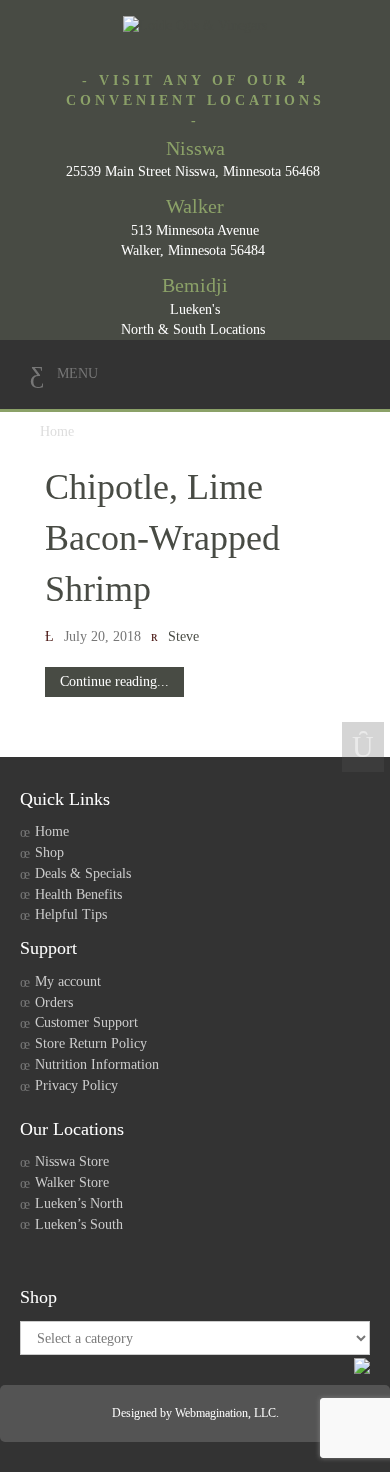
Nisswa (195, 148)
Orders (54, 1002)
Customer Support (86, 1022)
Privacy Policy (76, 1085)
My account (68, 981)
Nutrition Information (97, 1064)
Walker (195, 206)
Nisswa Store (72, 1161)
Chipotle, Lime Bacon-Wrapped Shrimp (162, 538)
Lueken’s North (79, 1203)
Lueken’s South (79, 1224)
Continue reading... (114, 681)
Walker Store (72, 1182)
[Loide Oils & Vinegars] (195, 25)
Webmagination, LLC (225, 1413)
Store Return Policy (91, 1043)
